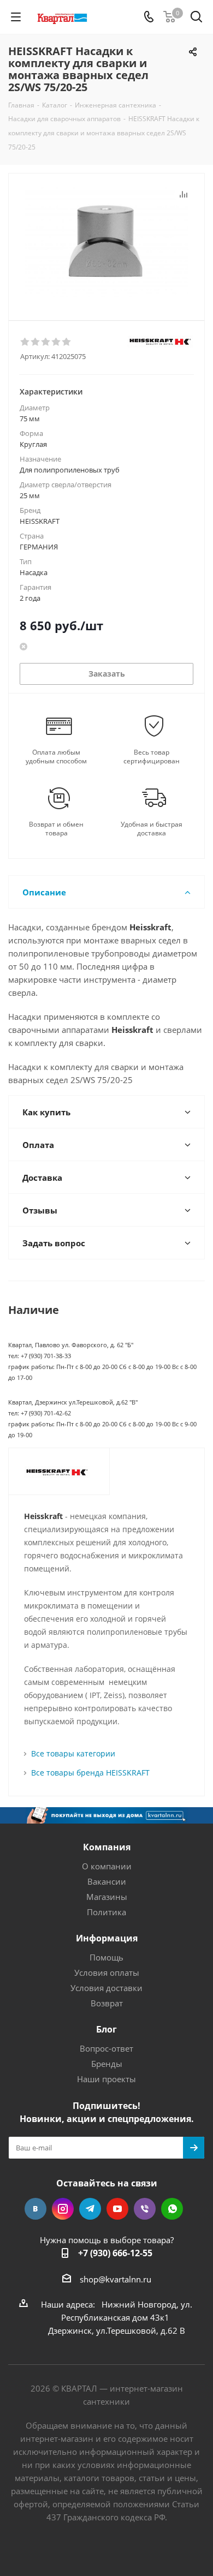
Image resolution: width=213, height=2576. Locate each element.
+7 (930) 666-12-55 (115, 2253)
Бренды (107, 2064)
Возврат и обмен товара (56, 829)
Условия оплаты (107, 1973)
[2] (36, 342)
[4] (57, 342)
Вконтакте (35, 2209)
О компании (107, 1866)
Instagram (63, 2209)
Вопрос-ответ (106, 2048)
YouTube (117, 2209)
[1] (25, 342)
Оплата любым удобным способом (56, 757)
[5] (67, 342)
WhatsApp (172, 2209)
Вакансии (107, 1881)
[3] (46, 342)
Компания (107, 1847)
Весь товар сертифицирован (152, 757)
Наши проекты (106, 2079)
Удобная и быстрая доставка (152, 829)
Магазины (107, 1897)
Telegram (90, 2209)
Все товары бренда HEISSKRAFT (90, 1773)
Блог (106, 2029)
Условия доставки (106, 1988)
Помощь (106, 1957)
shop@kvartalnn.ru (116, 2279)
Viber (145, 2209)
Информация (107, 1938)
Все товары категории (73, 1753)
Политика (106, 1912)
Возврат (107, 2003)
